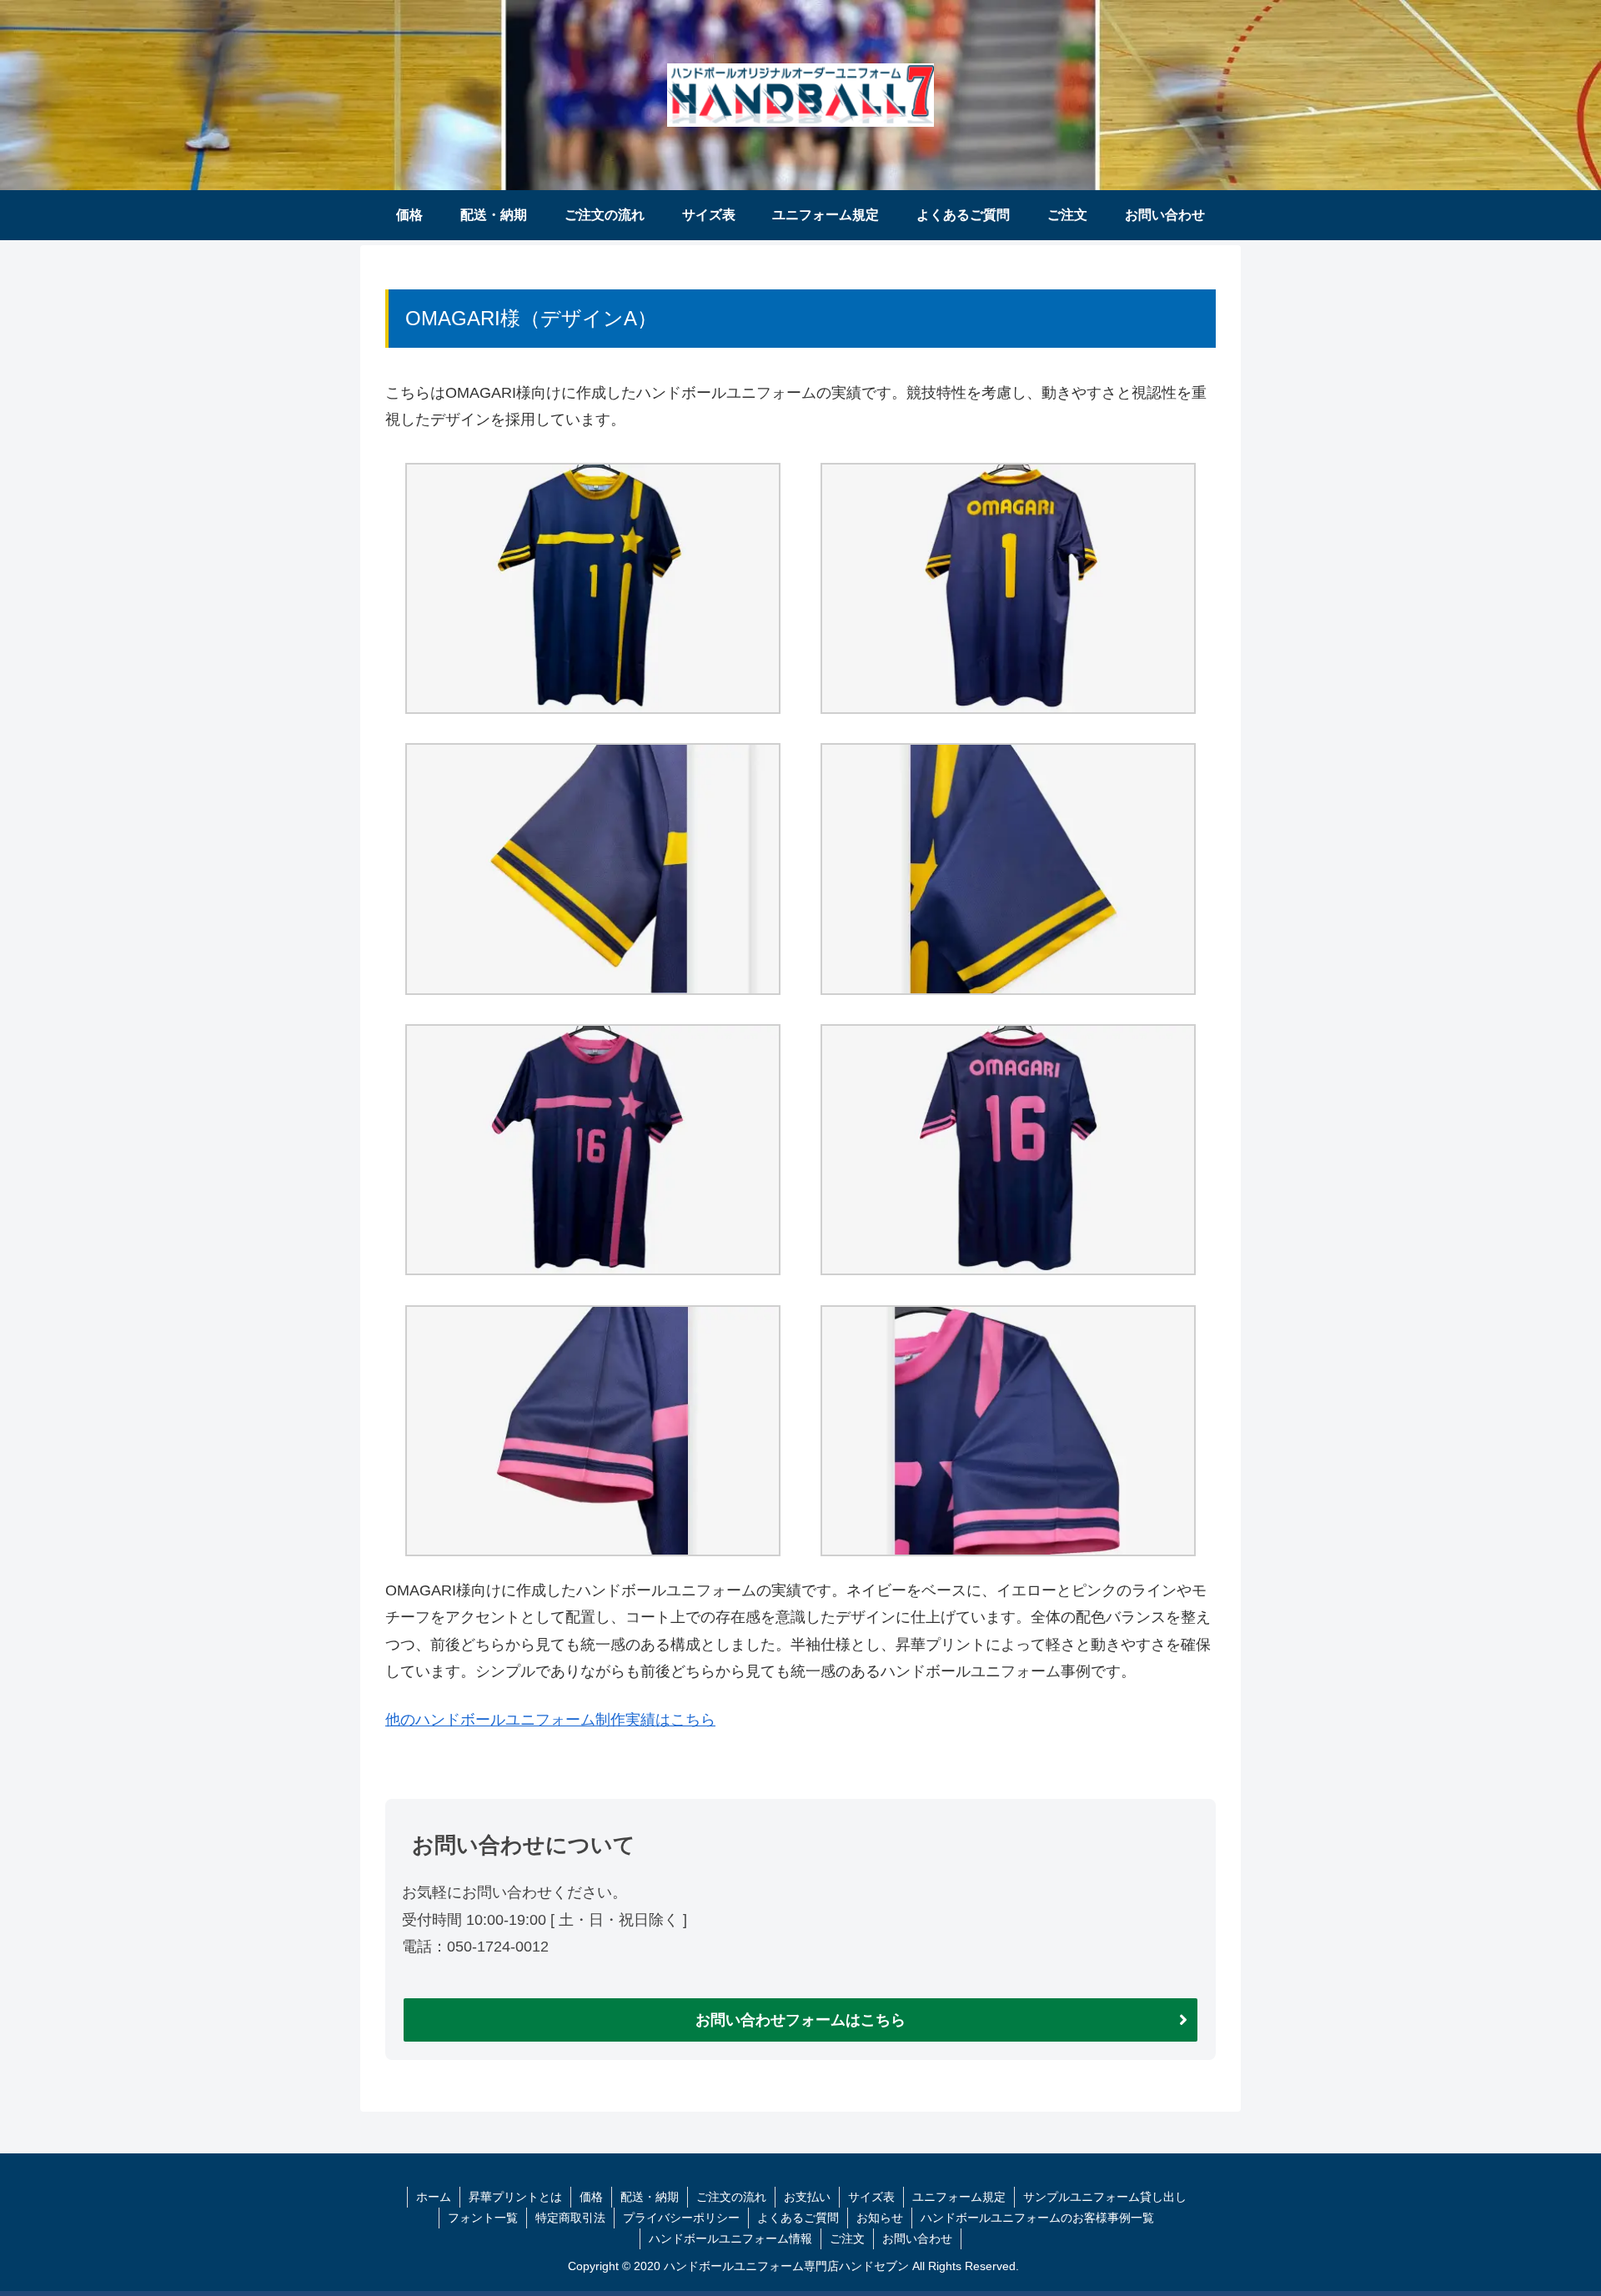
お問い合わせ (917, 2238)
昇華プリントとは (515, 2197)
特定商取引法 (570, 2218)
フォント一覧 (483, 2218)
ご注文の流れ (731, 2197)
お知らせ (880, 2218)
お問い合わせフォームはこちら (800, 2020)
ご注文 (847, 2238)
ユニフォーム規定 (959, 2197)
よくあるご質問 (798, 2218)
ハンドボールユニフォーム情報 (730, 2238)
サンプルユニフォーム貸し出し (1105, 2197)
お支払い (807, 2197)
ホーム (434, 2197)
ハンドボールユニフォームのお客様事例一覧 (1037, 2218)
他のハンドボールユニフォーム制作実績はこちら (550, 1720)
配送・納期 (650, 2197)
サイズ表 (871, 2197)
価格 (591, 2197)
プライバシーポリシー (681, 2218)
